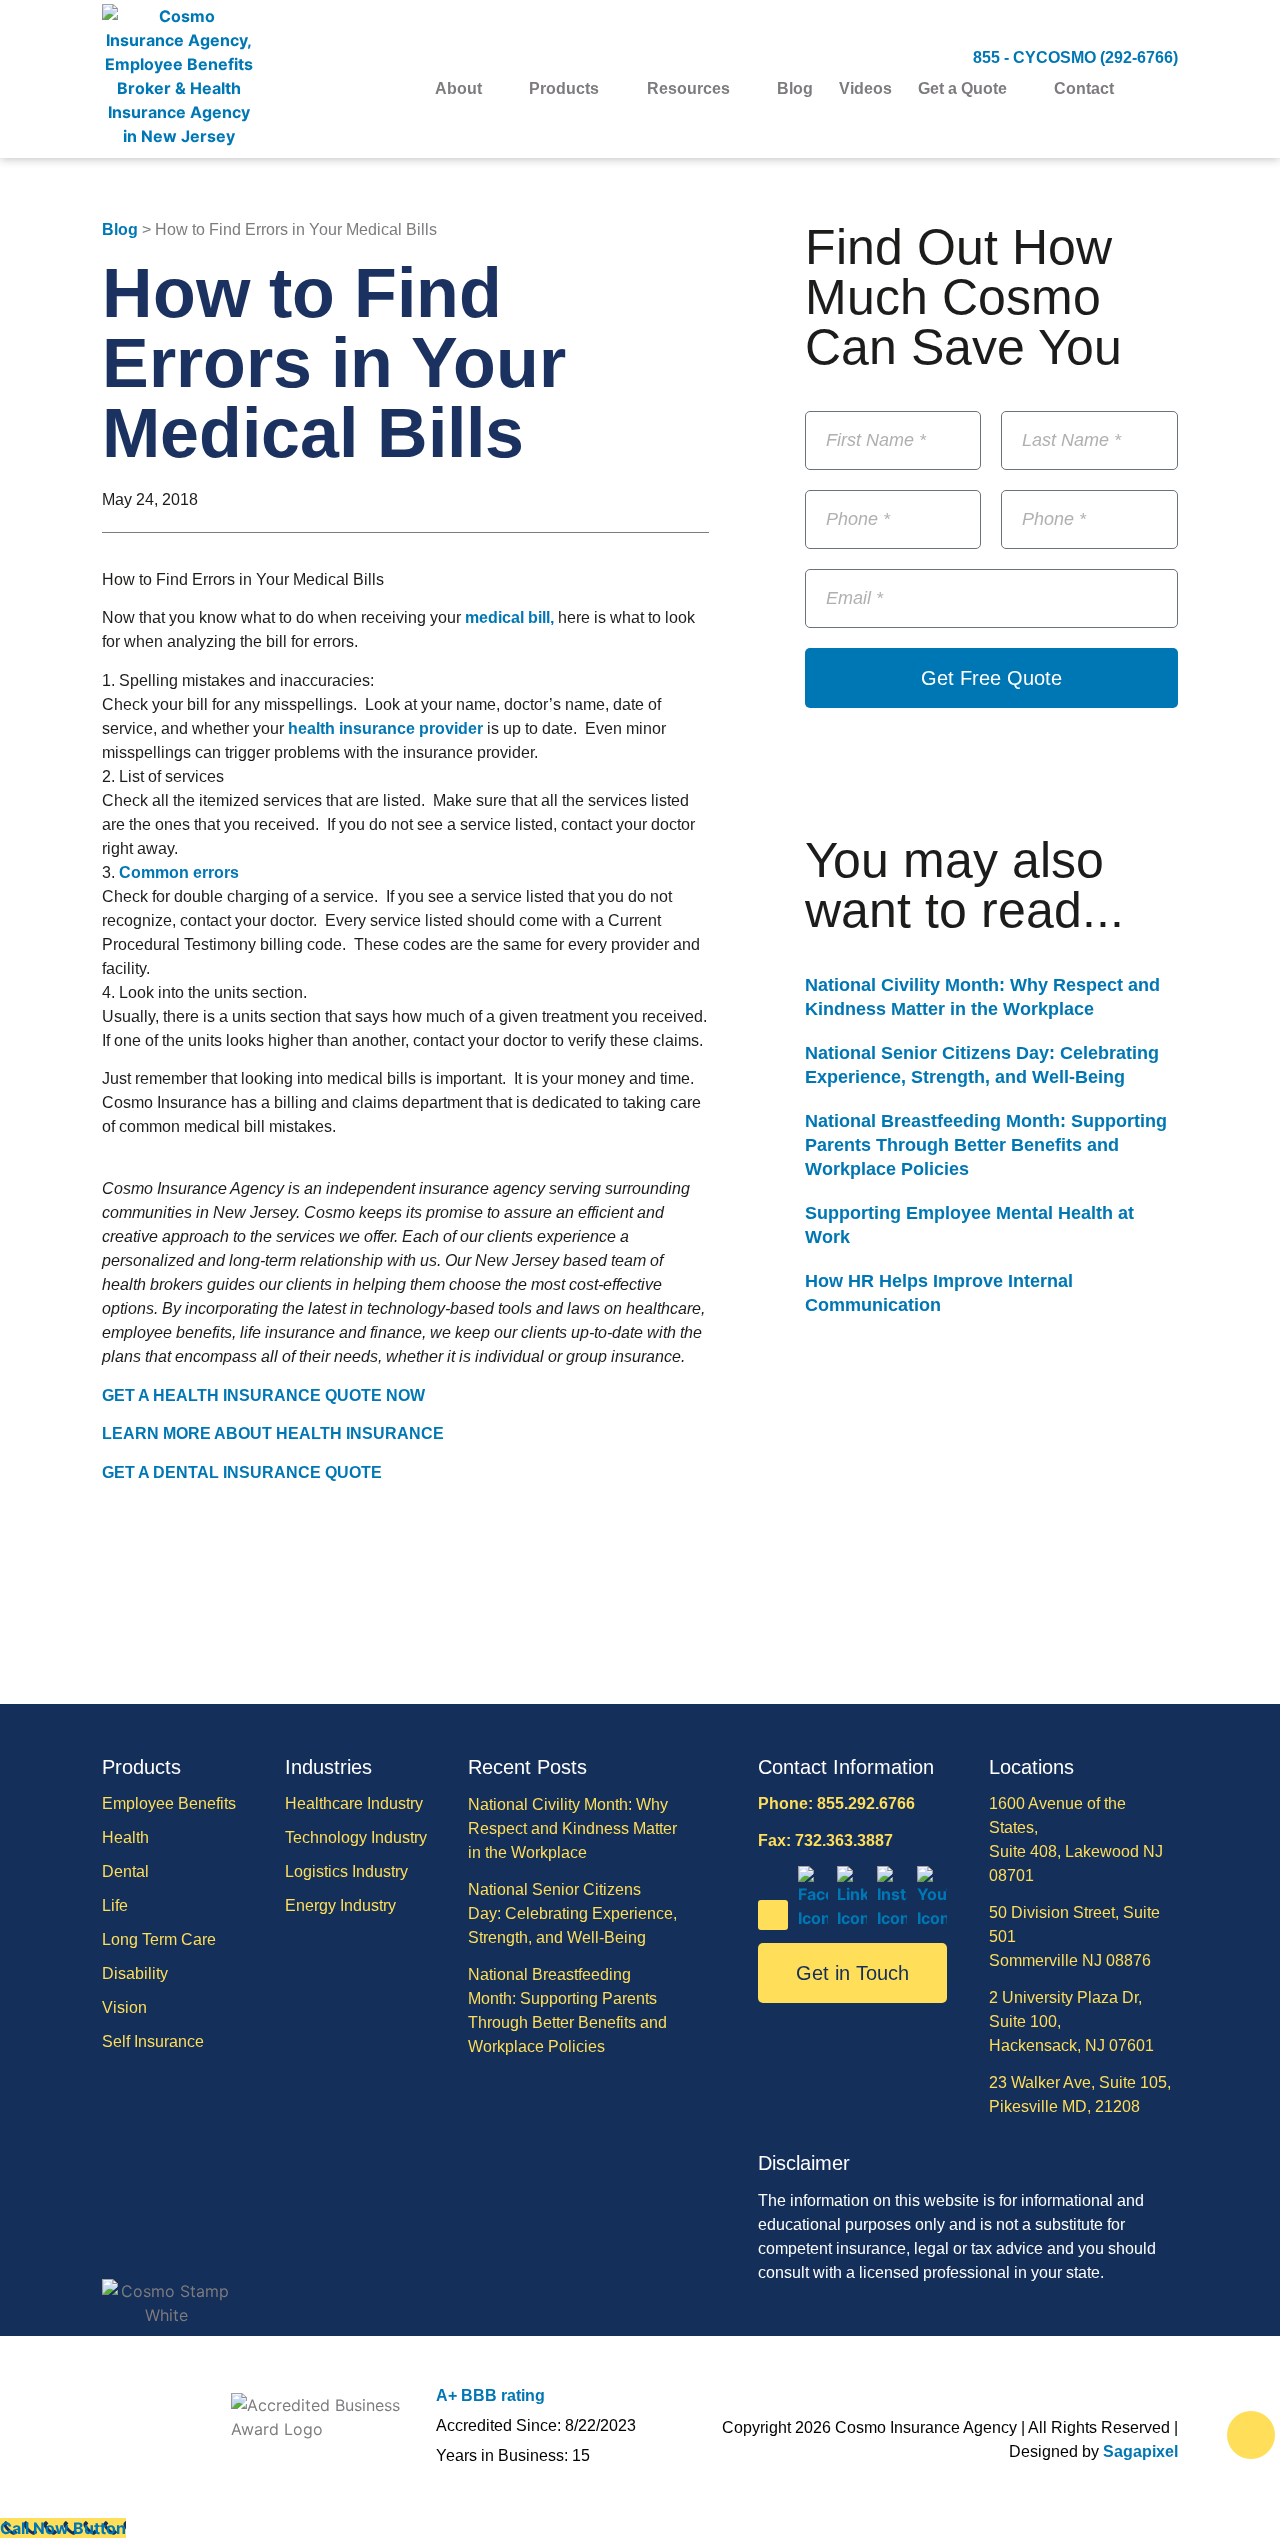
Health (125, 1837)
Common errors (179, 872)
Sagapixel (1140, 2451)
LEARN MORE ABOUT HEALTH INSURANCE (273, 1433)
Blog (795, 89)
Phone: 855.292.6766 (836, 1803)
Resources (688, 89)
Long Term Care (159, 1939)
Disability (135, 1973)
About (458, 89)
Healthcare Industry (354, 1803)
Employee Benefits (169, 1803)
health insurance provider (385, 728)
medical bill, (509, 617)
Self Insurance (153, 2041)
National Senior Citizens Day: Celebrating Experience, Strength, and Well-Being (572, 1913)
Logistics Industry (346, 1871)
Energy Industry (340, 1905)
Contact (1084, 89)
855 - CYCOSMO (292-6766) (1075, 57)
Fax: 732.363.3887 (825, 1840)
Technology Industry (356, 1837)
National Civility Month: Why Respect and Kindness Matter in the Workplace (572, 1828)
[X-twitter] (773, 1915)
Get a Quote (962, 89)
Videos (865, 89)
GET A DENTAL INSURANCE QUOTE (242, 1472)
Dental (125, 1871)
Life (115, 1905)
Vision (124, 2007)
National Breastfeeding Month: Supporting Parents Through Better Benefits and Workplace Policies (986, 1145)
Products (564, 89)
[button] (1165, 89)
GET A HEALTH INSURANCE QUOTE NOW (263, 1395)
